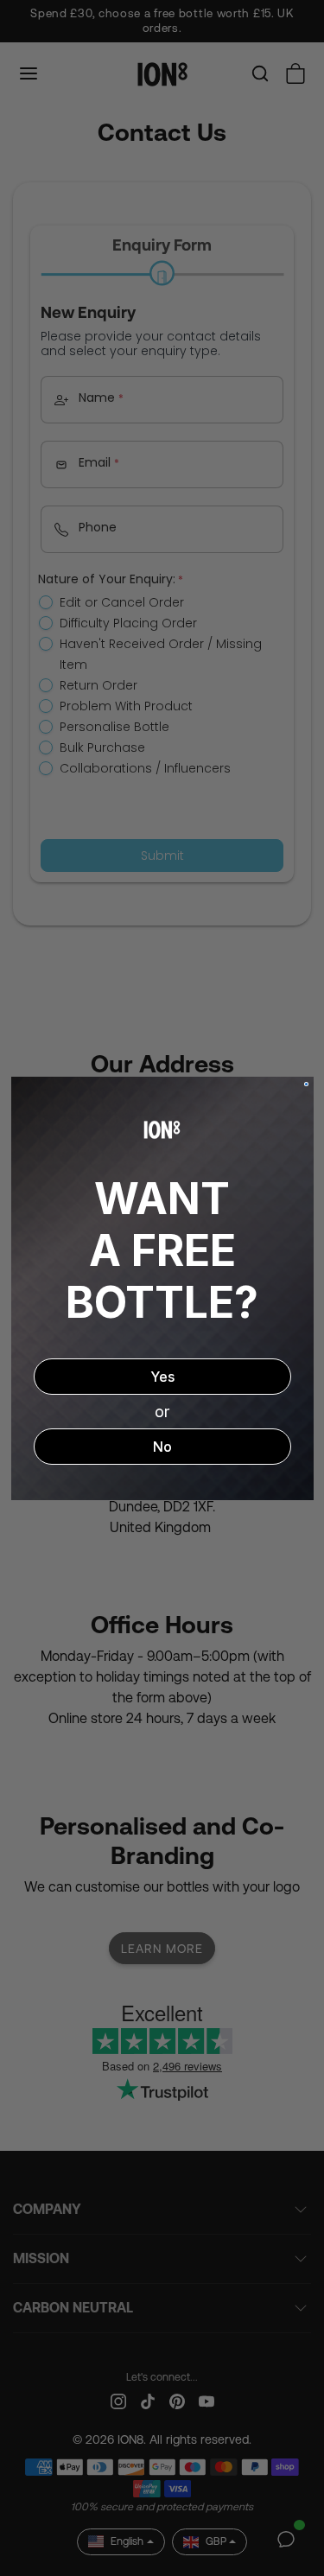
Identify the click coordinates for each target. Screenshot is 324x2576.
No (162, 1447)
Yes (162, 1377)
